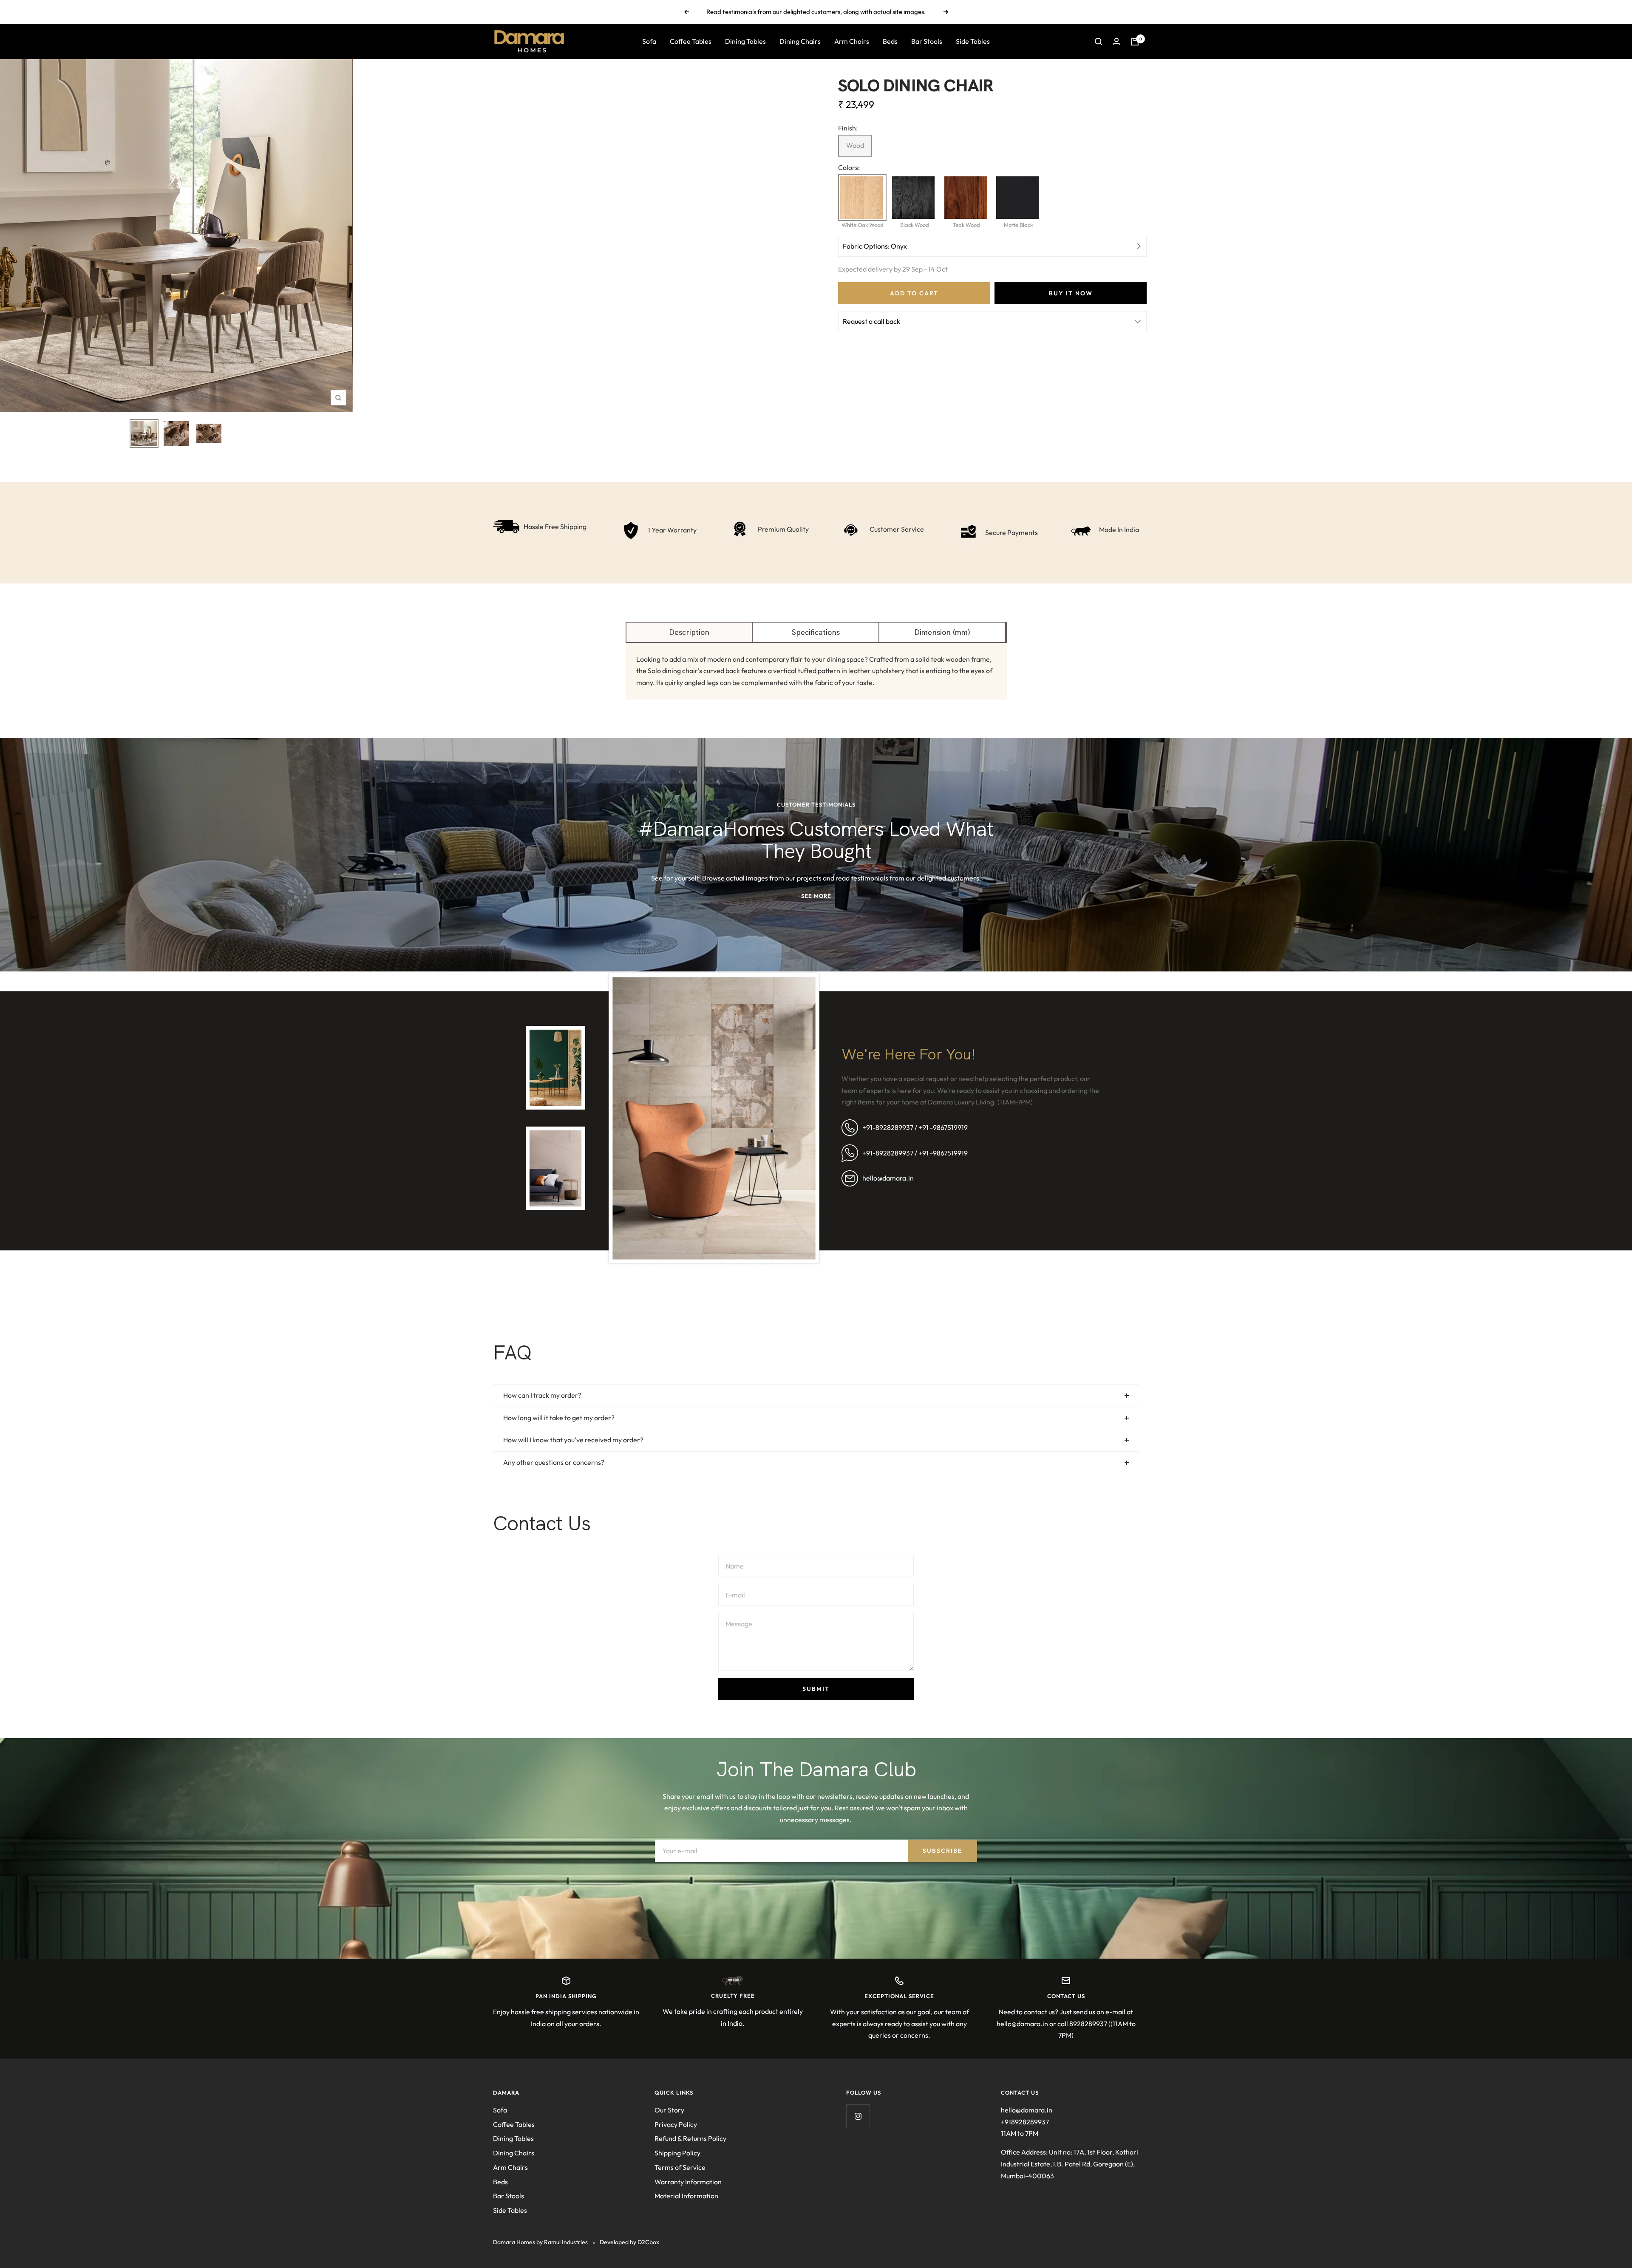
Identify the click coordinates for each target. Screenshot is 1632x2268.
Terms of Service (680, 2167)
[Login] (1116, 41)
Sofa (649, 41)
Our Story (669, 2110)
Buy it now (1071, 293)
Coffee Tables (691, 41)
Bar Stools (927, 41)
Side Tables (973, 41)
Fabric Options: (875, 246)
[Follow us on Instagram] (858, 2116)
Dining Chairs (800, 41)
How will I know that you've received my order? (573, 1440)
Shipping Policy (677, 2153)
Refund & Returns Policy (690, 2138)
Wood (855, 145)
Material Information (686, 2196)
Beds (890, 41)
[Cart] (1135, 42)
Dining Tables (745, 41)
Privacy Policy (676, 2124)
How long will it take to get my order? (559, 1418)
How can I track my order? (542, 1395)
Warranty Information (688, 2182)
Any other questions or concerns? (554, 1462)
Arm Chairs (852, 41)
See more (816, 896)
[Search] (1099, 42)
